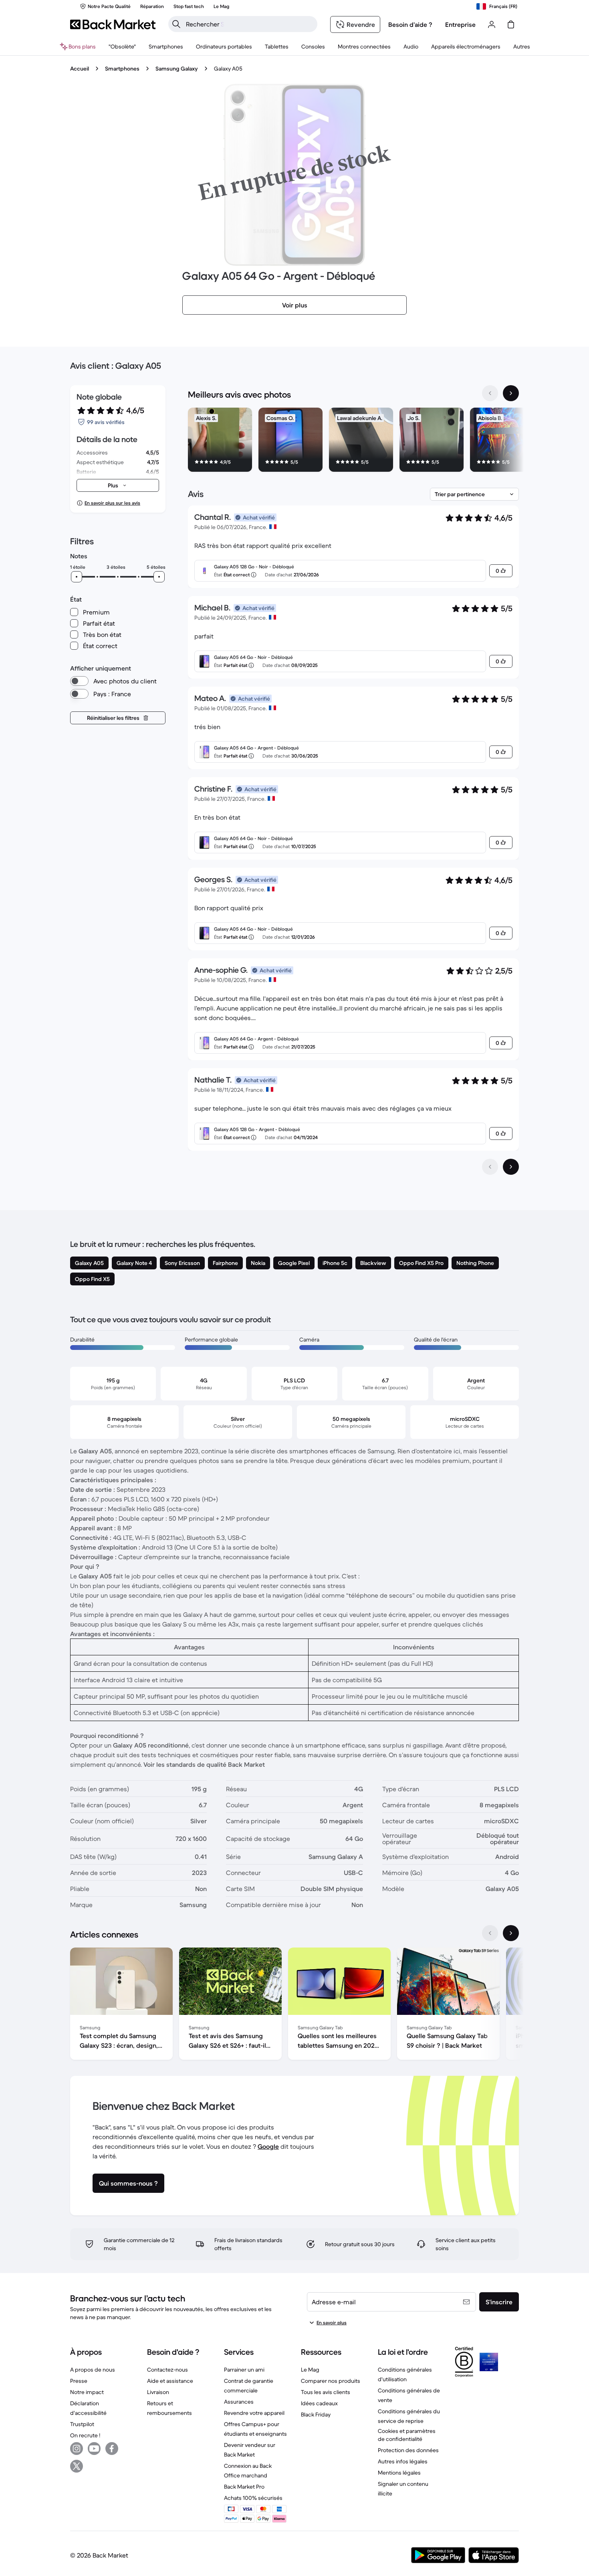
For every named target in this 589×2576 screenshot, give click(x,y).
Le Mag (310, 2370)
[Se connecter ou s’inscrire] (492, 24)
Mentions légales (399, 2473)
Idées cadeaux (319, 2403)
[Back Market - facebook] (112, 2449)
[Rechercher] (176, 24)
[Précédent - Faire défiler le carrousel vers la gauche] (490, 393)
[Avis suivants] (511, 1167)
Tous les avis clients (326, 2392)
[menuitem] (166, 46)
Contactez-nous (167, 2370)
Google (268, 2146)
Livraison (158, 2392)
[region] (353, 441)
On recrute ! (85, 2435)
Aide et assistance (170, 2381)
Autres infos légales (403, 2461)
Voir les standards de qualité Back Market (204, 1764)
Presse (79, 2381)
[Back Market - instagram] (77, 2449)
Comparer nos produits (331, 2381)
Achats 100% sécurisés (253, 2498)
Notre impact (87, 2392)
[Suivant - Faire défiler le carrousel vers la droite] (511, 393)
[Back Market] (113, 24)
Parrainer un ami (244, 2370)
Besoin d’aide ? (410, 24)
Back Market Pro (244, 2487)
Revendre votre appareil (254, 2413)
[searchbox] (249, 24)
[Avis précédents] (490, 1167)
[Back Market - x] (77, 2466)
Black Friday (316, 2414)
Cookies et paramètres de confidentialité (407, 2435)
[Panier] (511, 24)
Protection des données (408, 2450)
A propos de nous (93, 2370)
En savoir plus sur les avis (112, 503)
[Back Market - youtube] (94, 2449)
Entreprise (460, 24)
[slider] (77, 577)
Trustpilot (82, 2424)
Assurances (239, 2402)
